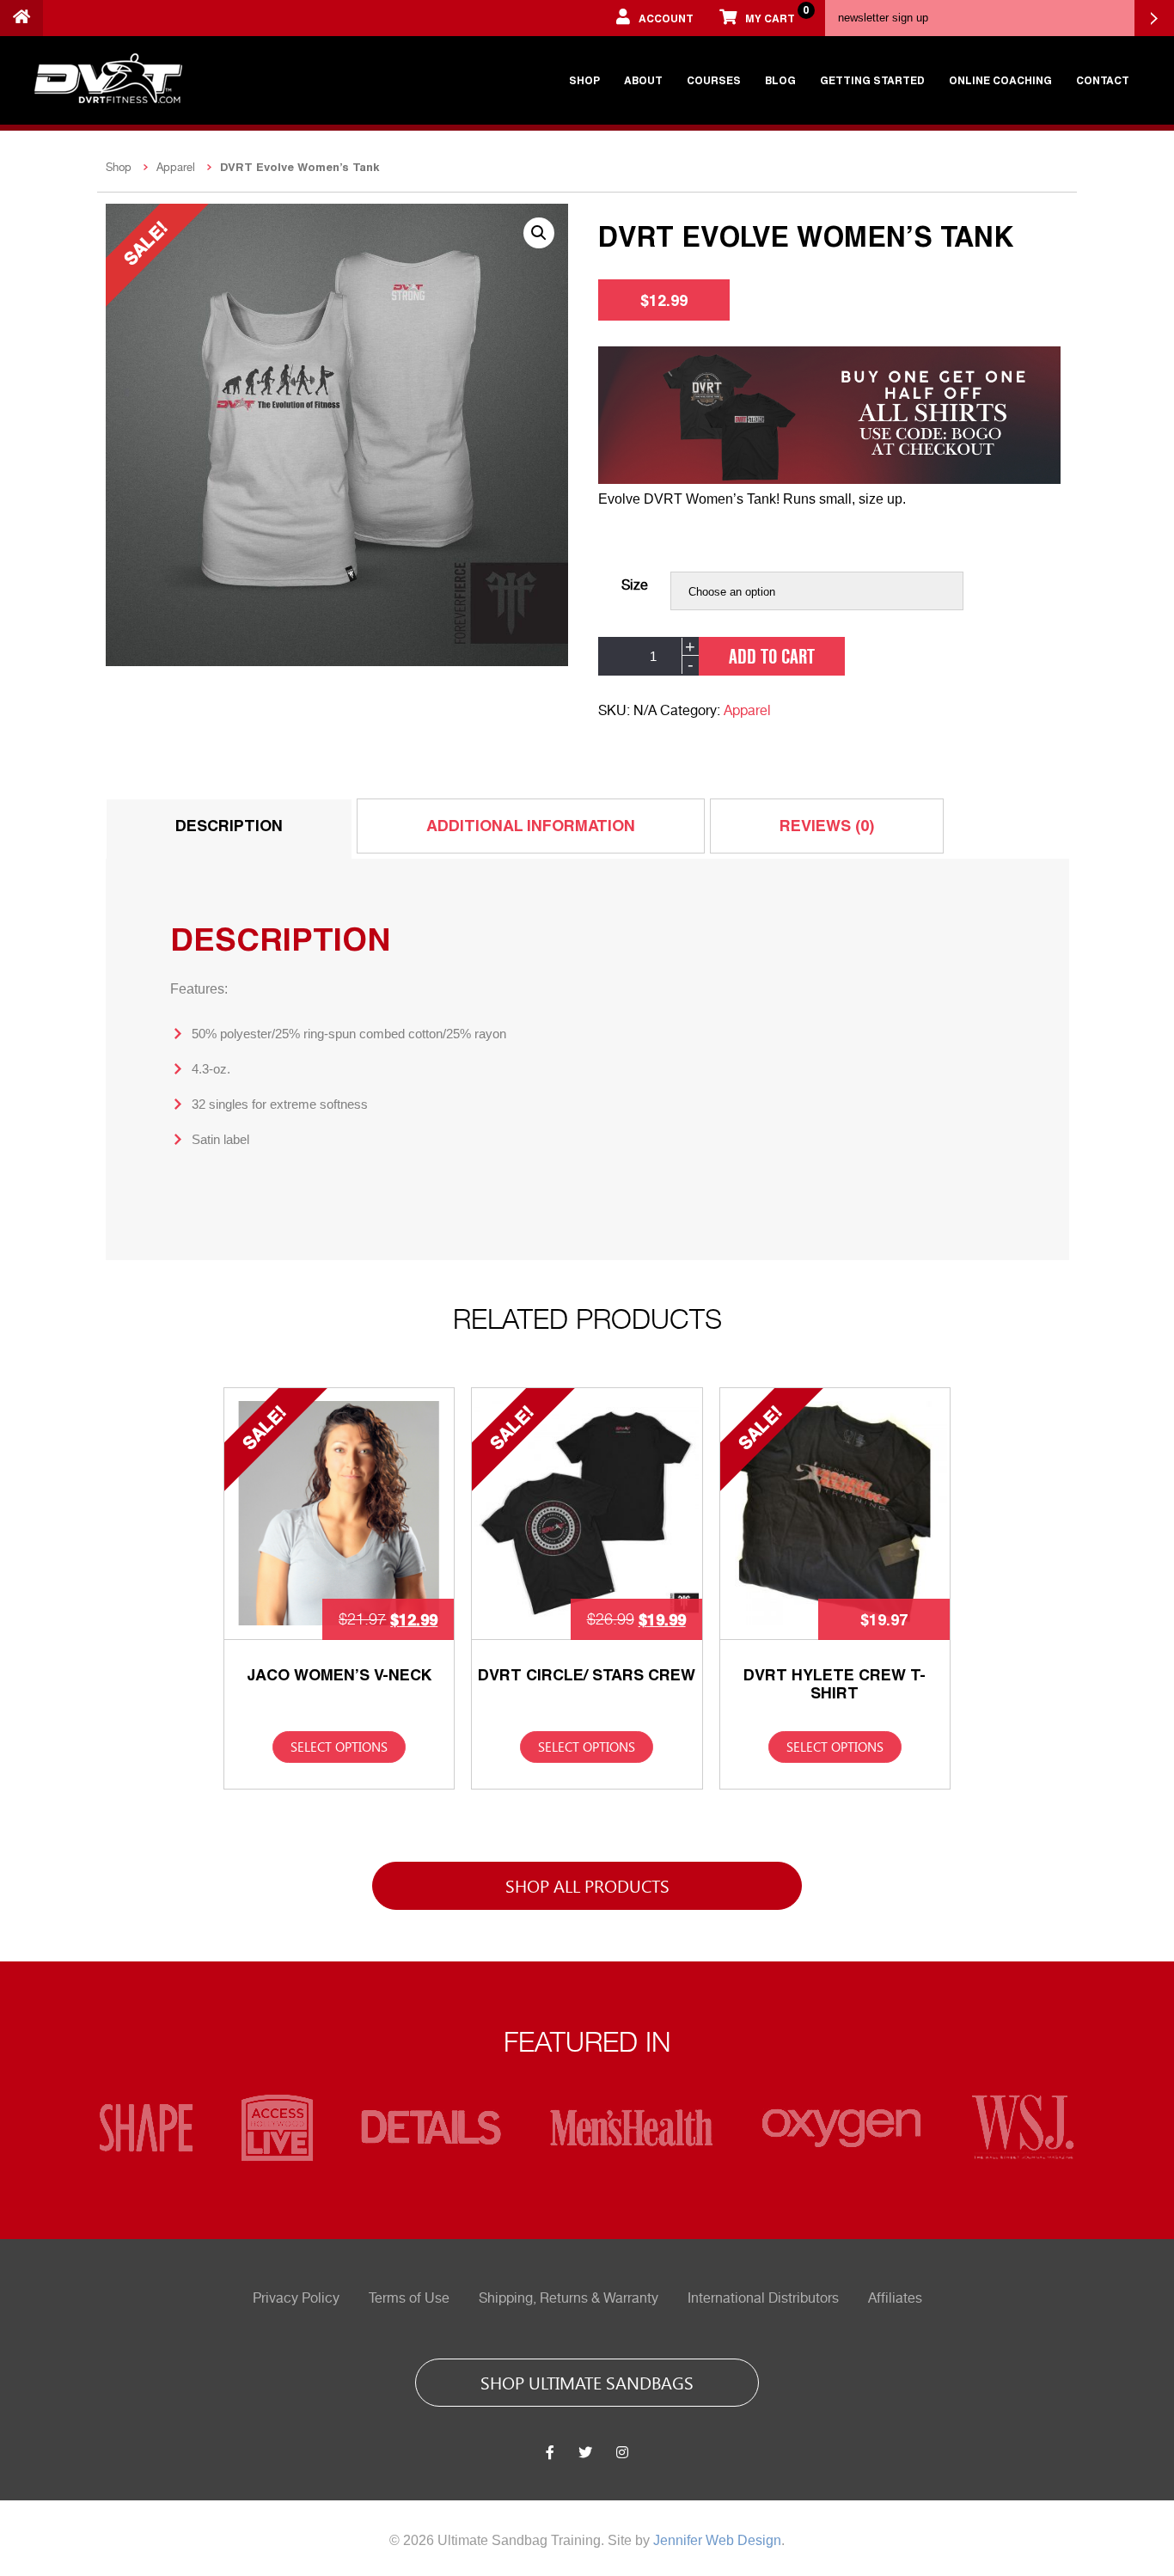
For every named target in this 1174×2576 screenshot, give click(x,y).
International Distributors (763, 2298)
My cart (777, 14)
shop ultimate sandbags (587, 2382)
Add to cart (772, 656)
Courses (714, 80)
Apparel (176, 167)
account (666, 18)
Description (229, 825)
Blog (780, 80)
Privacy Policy (296, 2298)
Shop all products (587, 1885)
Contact (1103, 80)
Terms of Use (409, 2298)
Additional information (531, 825)
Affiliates (895, 2298)
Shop (584, 80)
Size (635, 585)
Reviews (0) (827, 825)
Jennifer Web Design (717, 2540)
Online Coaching (1000, 80)
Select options (339, 1747)
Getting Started (872, 80)
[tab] (229, 829)
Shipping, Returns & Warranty (569, 2298)
